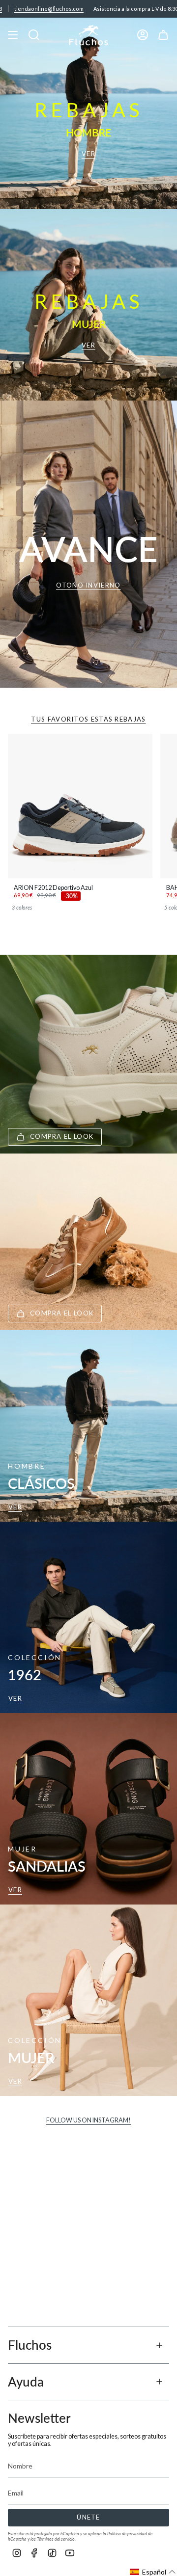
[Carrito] (163, 35)
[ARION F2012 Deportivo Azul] (80, 806)
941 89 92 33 (148, 9)
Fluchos (30, 2345)
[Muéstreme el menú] (13, 35)
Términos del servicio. (56, 2539)
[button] (153, 2572)
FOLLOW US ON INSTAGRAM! (88, 2120)
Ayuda (26, 2382)
